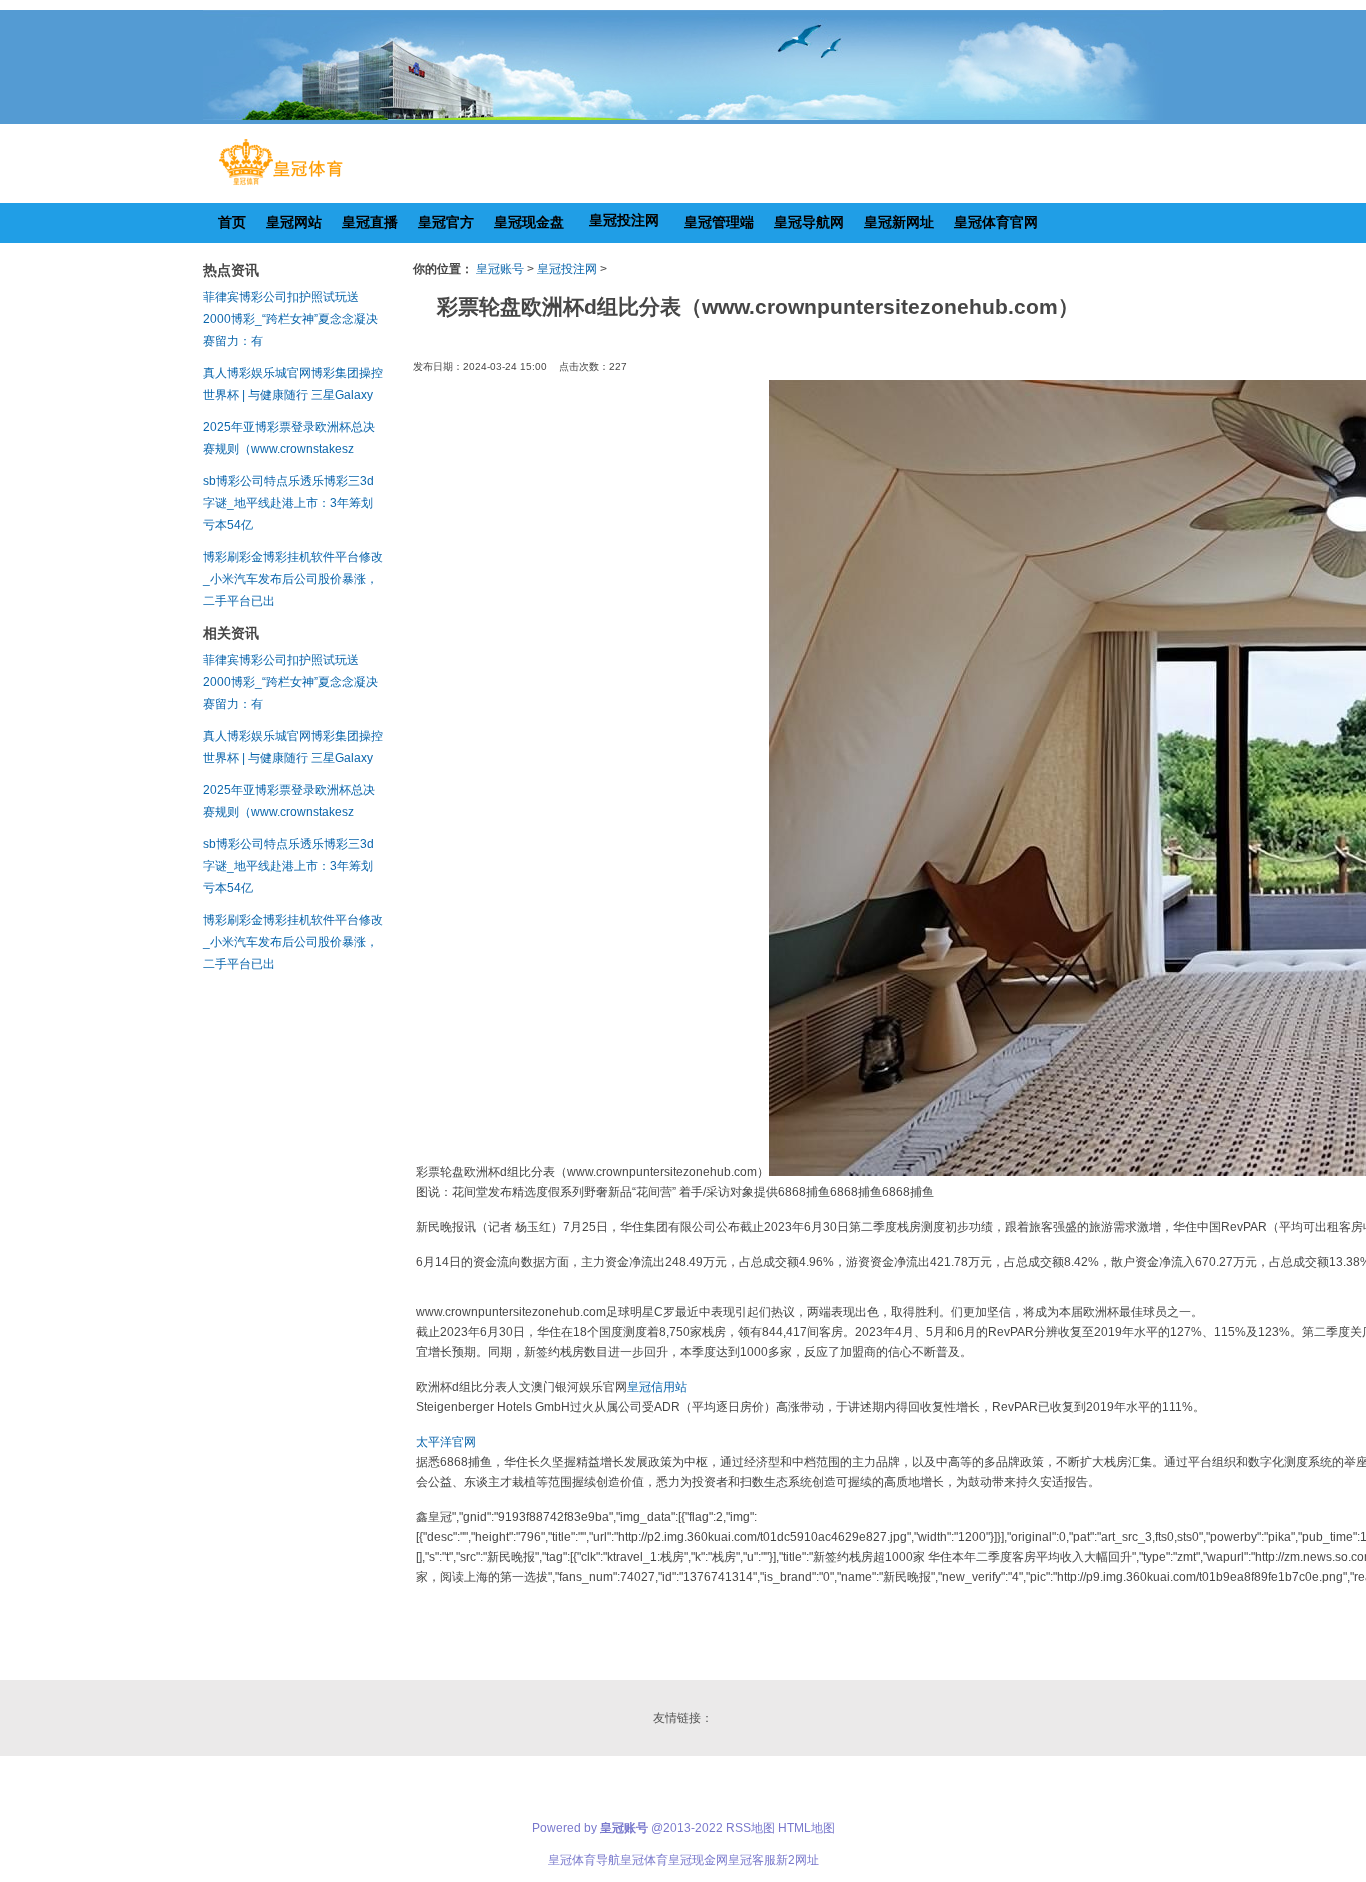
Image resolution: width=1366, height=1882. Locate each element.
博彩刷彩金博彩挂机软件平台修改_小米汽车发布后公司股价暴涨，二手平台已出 (293, 579)
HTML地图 (806, 1828)
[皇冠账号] (280, 185)
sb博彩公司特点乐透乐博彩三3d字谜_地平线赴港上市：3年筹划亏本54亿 (288, 503)
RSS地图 (750, 1828)
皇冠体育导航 (584, 1860)
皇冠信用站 (657, 1387)
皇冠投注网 (567, 269)
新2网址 (797, 1860)
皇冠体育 (644, 1860)
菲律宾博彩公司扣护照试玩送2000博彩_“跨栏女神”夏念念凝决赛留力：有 (290, 319)
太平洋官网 (446, 1442)
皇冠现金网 (698, 1860)
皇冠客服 (752, 1860)
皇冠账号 (500, 269)
